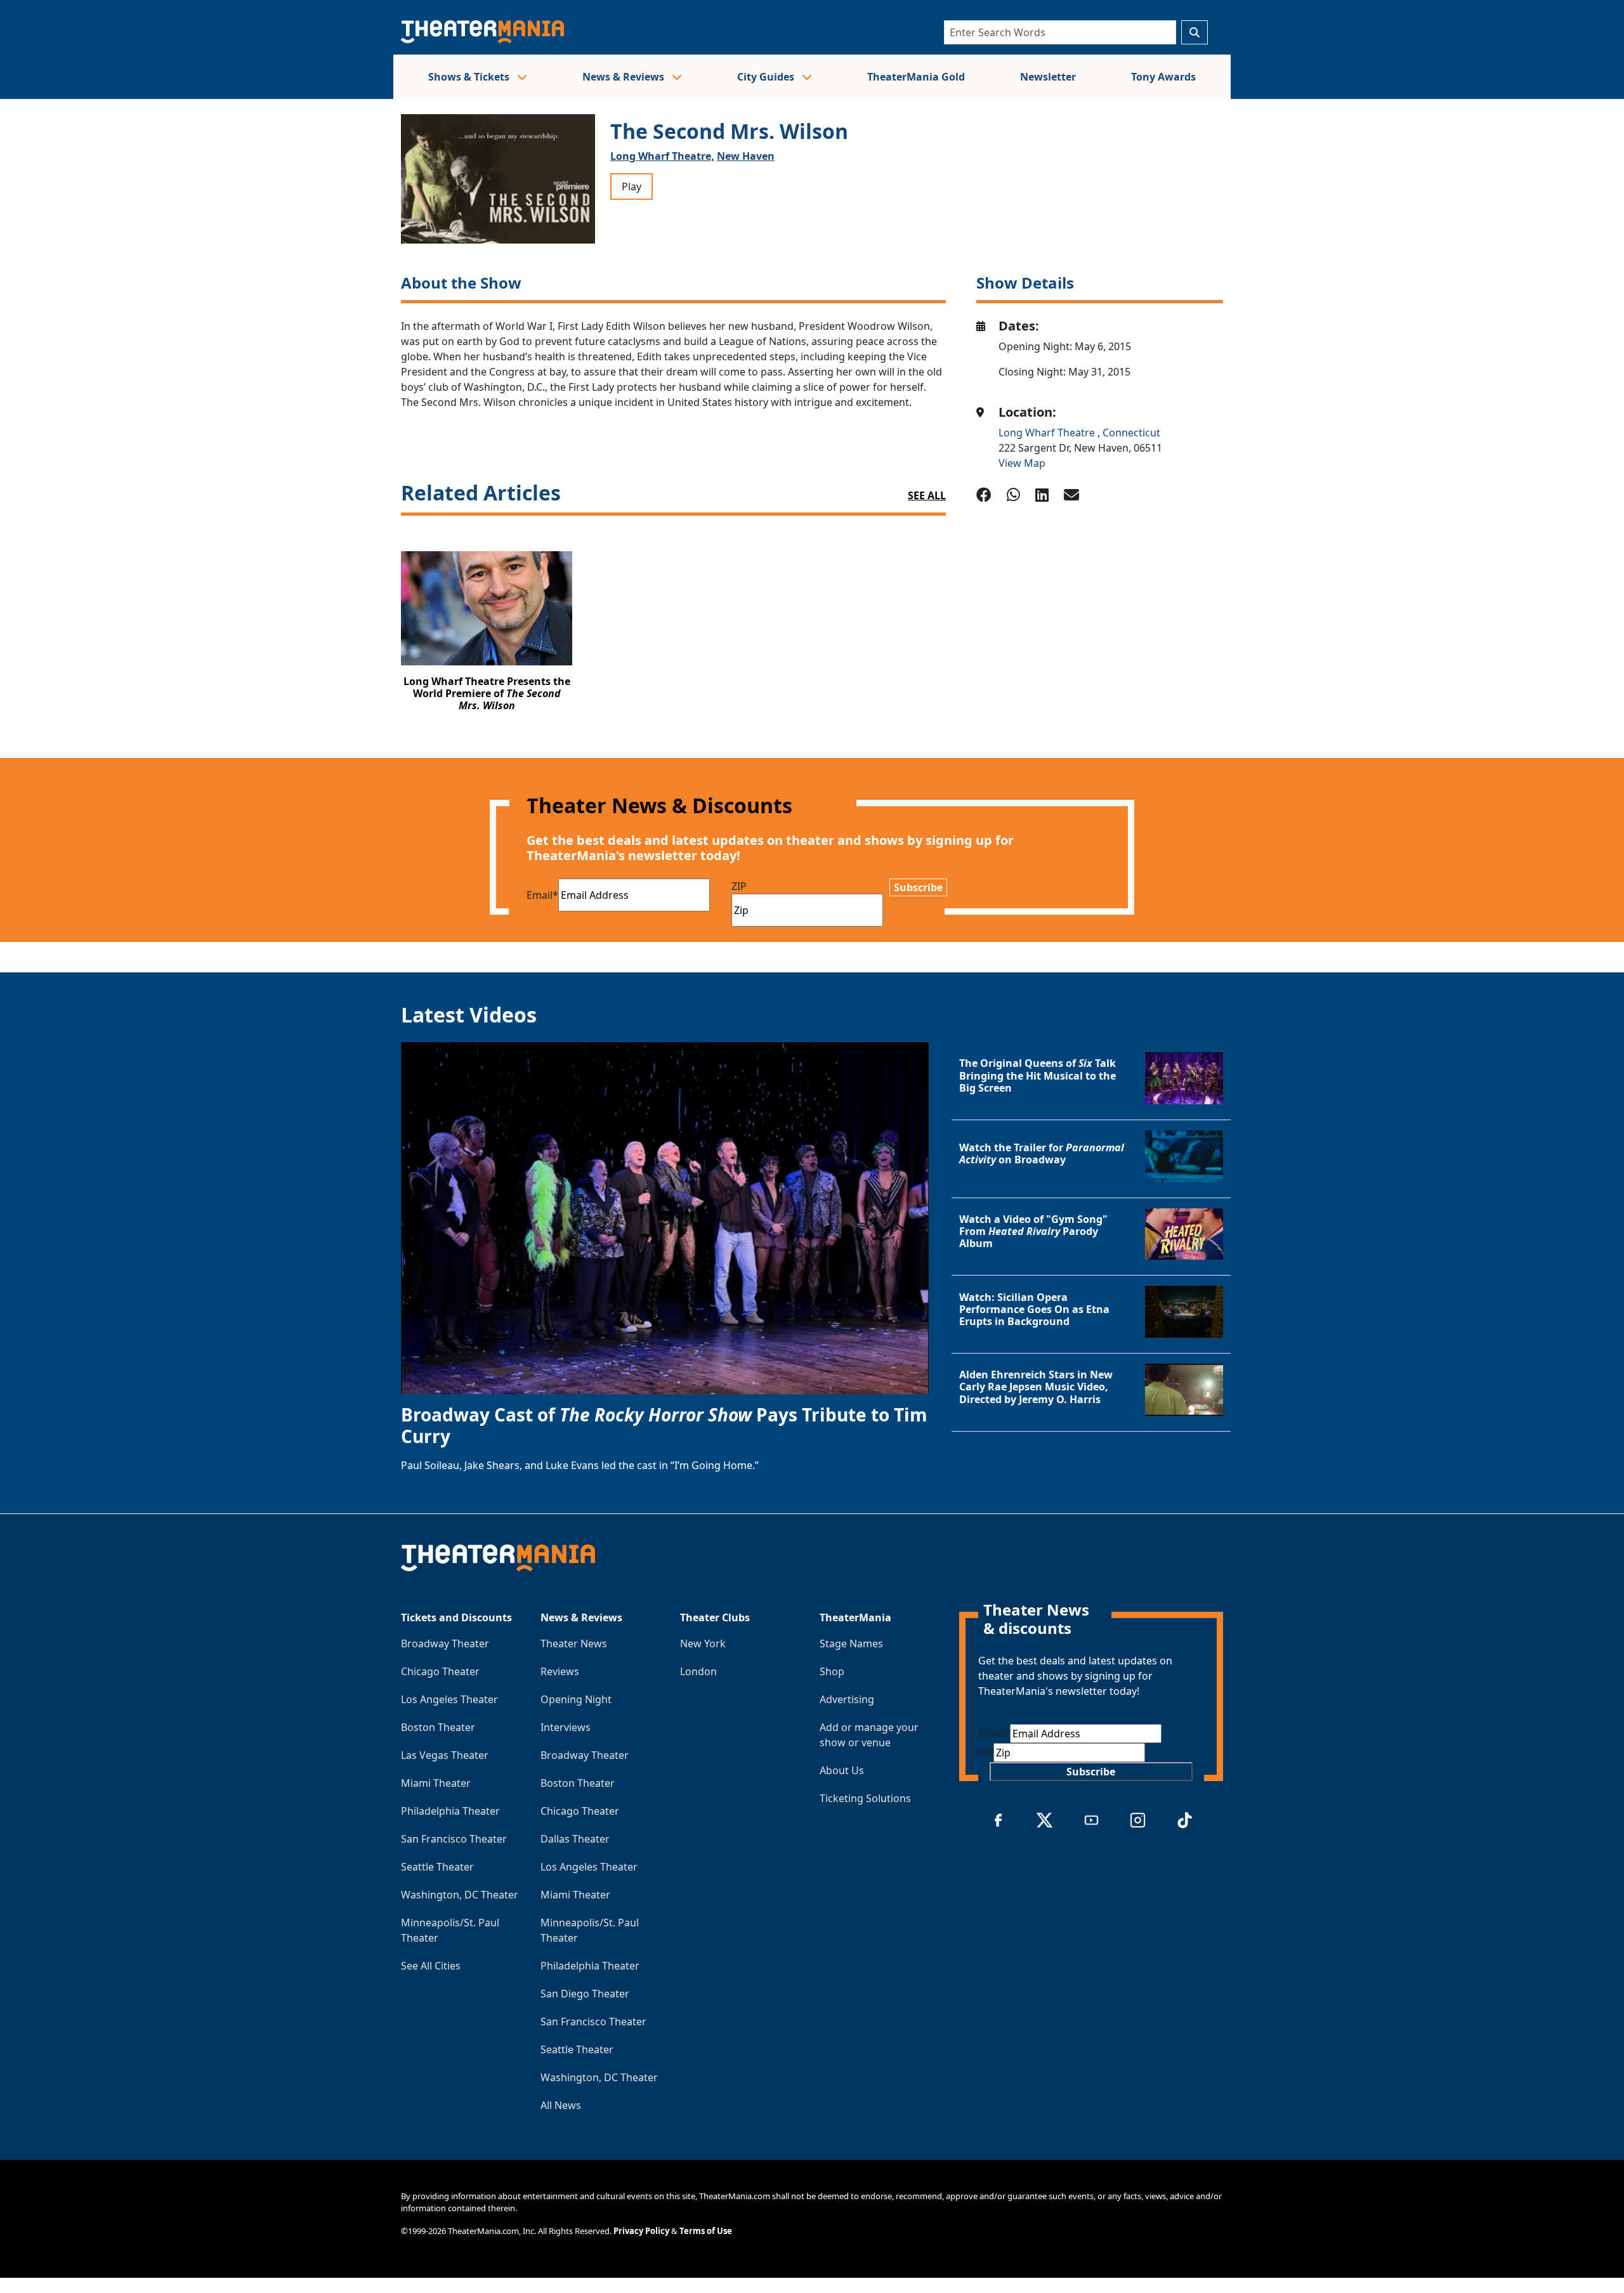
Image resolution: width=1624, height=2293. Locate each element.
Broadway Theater (445, 1643)
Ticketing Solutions (865, 1798)
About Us (842, 1770)
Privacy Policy (641, 2231)
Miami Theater (436, 1783)
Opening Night (576, 1699)
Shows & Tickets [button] (470, 77)
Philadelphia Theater (450, 1811)
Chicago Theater (440, 1671)
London (698, 1671)
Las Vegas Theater (445, 1755)
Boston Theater (438, 1727)
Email (542, 895)
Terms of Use (706, 2231)
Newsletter (1048, 77)
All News (561, 2105)
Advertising (847, 1699)
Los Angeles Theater (449, 1699)
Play (632, 186)
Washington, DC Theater (460, 1895)
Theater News (574, 1643)
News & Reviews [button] (625, 77)
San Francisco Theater (454, 1839)
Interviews (566, 1727)
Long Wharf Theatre (1048, 433)
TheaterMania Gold (916, 77)
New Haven (746, 156)
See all (927, 495)
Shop (832, 1671)
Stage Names (851, 1643)
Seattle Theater (437, 1867)
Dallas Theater (575, 1839)
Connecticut (1131, 433)
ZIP (739, 886)
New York (703, 1643)
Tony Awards (1163, 77)
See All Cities (431, 1966)
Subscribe (918, 887)
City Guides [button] (767, 77)
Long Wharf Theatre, (662, 156)
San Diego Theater (585, 1994)
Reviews (560, 1671)
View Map (1022, 463)
